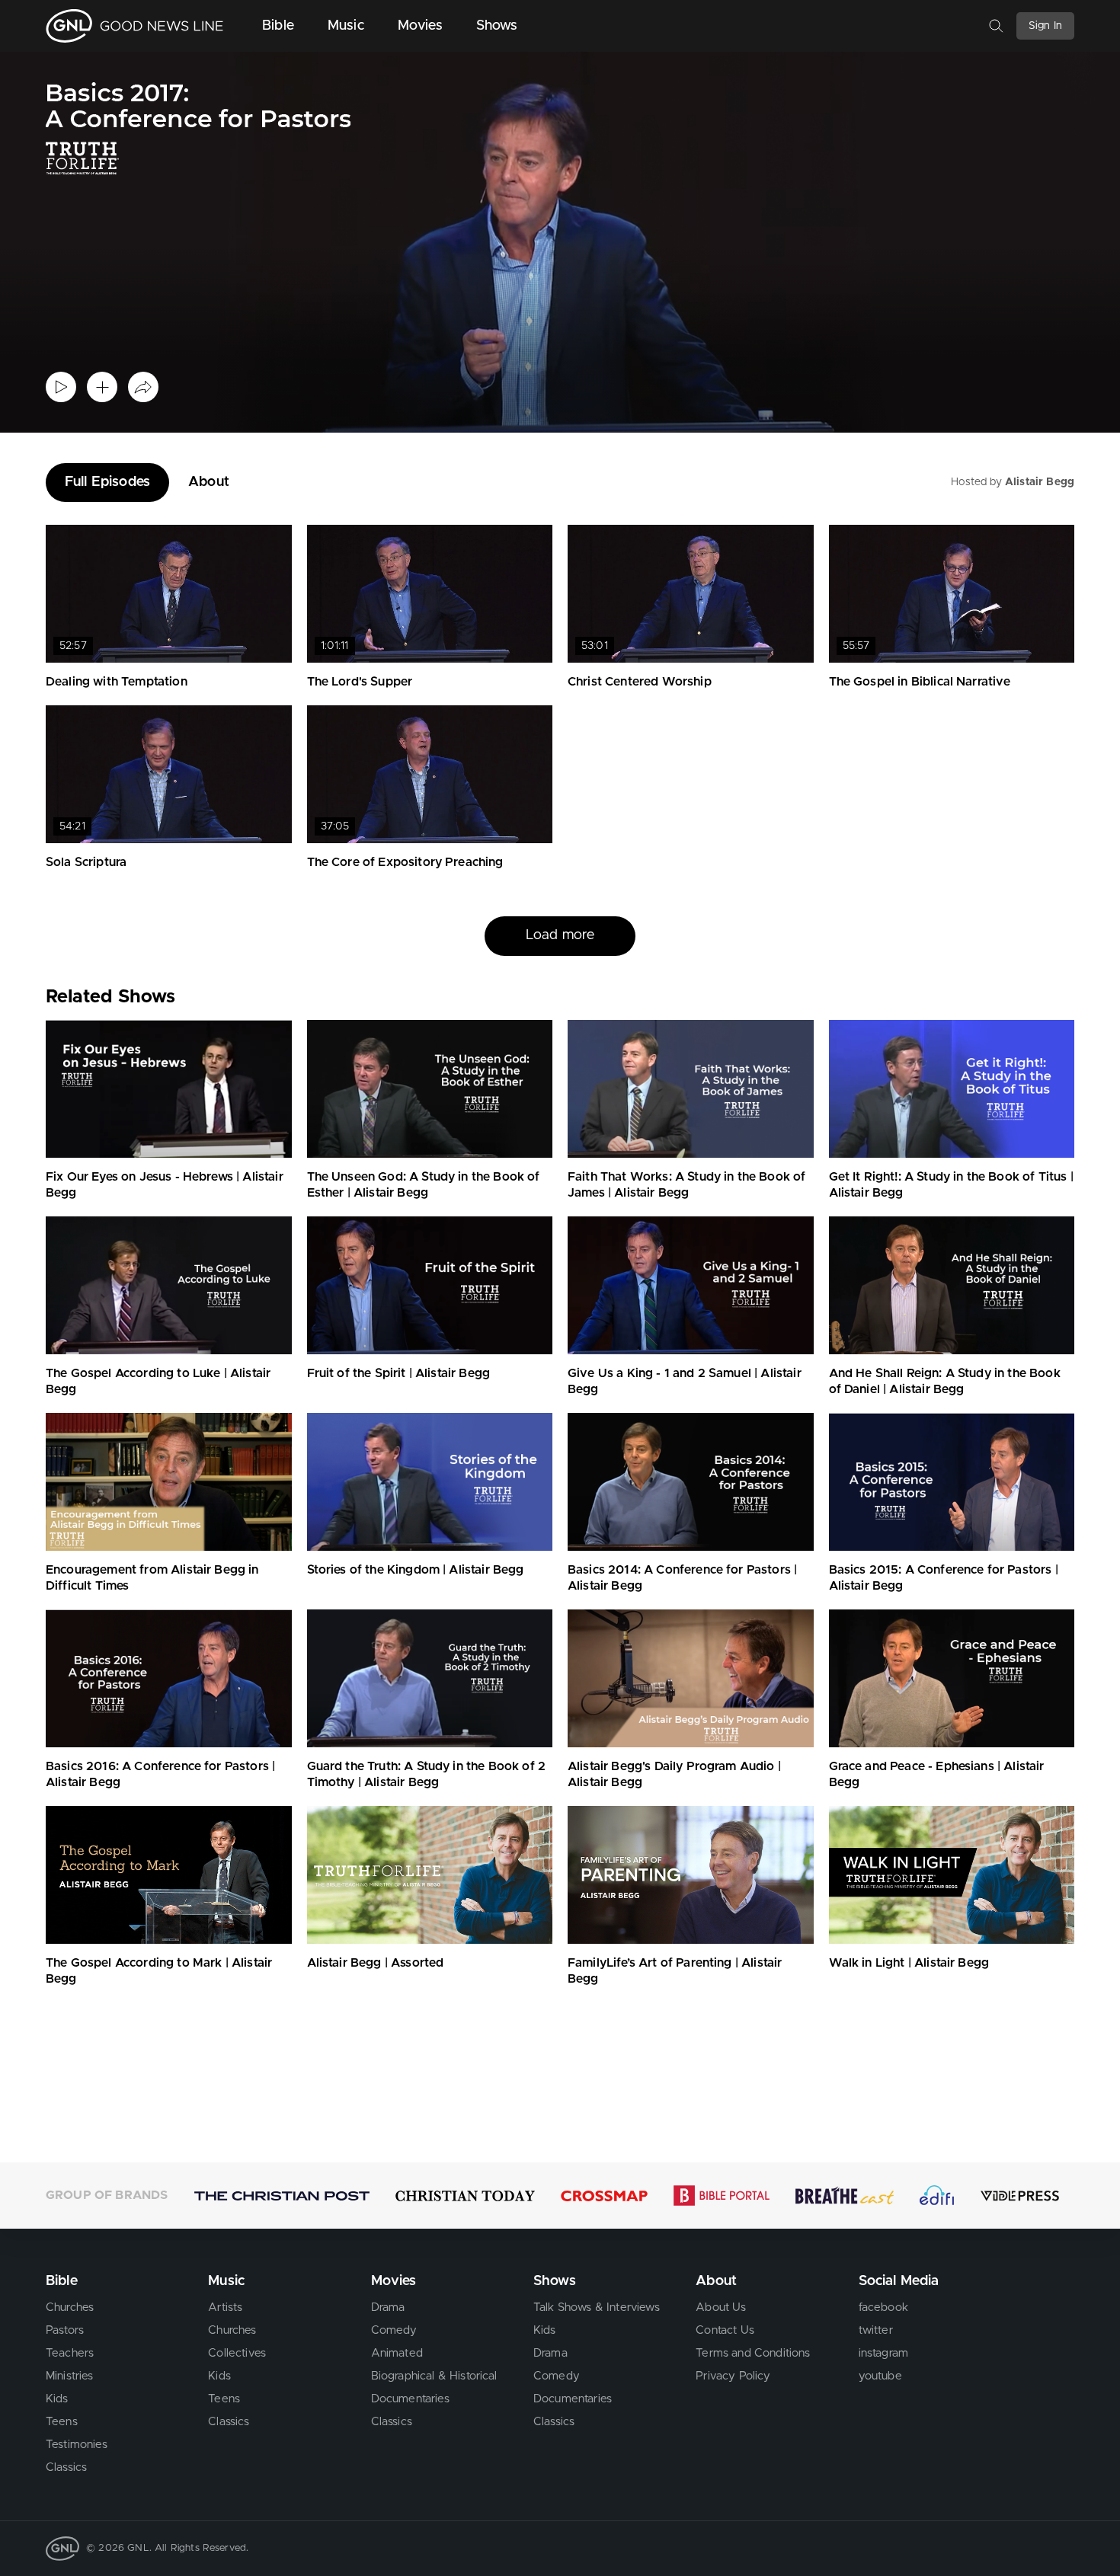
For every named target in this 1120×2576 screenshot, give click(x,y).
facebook (883, 2308)
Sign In (1045, 26)
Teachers (70, 2353)
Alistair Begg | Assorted (376, 1963)
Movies (420, 26)
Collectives (237, 2353)
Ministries (70, 2376)
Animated (397, 2353)
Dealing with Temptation (117, 682)
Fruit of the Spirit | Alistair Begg (399, 1373)
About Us (721, 2308)
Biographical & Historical (434, 2376)
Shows (497, 26)
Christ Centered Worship (640, 682)
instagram (883, 2353)
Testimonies (77, 2445)
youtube (880, 2376)
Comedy (394, 2330)
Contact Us (725, 2330)
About (209, 482)
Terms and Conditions (753, 2353)
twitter (876, 2330)
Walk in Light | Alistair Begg (909, 1963)
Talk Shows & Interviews (597, 2308)
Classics (66, 2467)
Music (346, 26)
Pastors (65, 2330)
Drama (388, 2308)
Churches (70, 2308)
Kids (57, 2399)
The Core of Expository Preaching (405, 862)
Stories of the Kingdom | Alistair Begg (416, 1570)
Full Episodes (107, 482)
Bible (278, 26)
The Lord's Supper (360, 682)
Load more (560, 935)
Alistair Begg (1040, 482)
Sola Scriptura (86, 862)
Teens (62, 2422)
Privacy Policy (733, 2376)
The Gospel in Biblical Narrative (920, 682)
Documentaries (410, 2399)
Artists (225, 2308)
